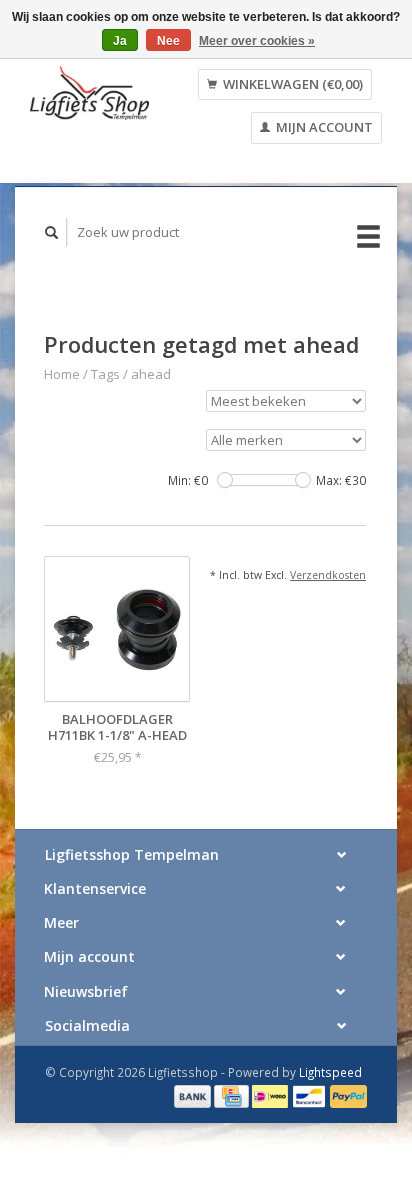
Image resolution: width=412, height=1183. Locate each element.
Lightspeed (330, 1072)
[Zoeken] (52, 232)
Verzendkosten (328, 575)
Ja (120, 41)
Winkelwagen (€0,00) (291, 84)
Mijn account (323, 127)
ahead (151, 374)
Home (62, 374)
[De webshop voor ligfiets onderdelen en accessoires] (89, 93)
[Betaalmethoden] (194, 1095)
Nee (168, 41)
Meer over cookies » (257, 41)
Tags (105, 374)
